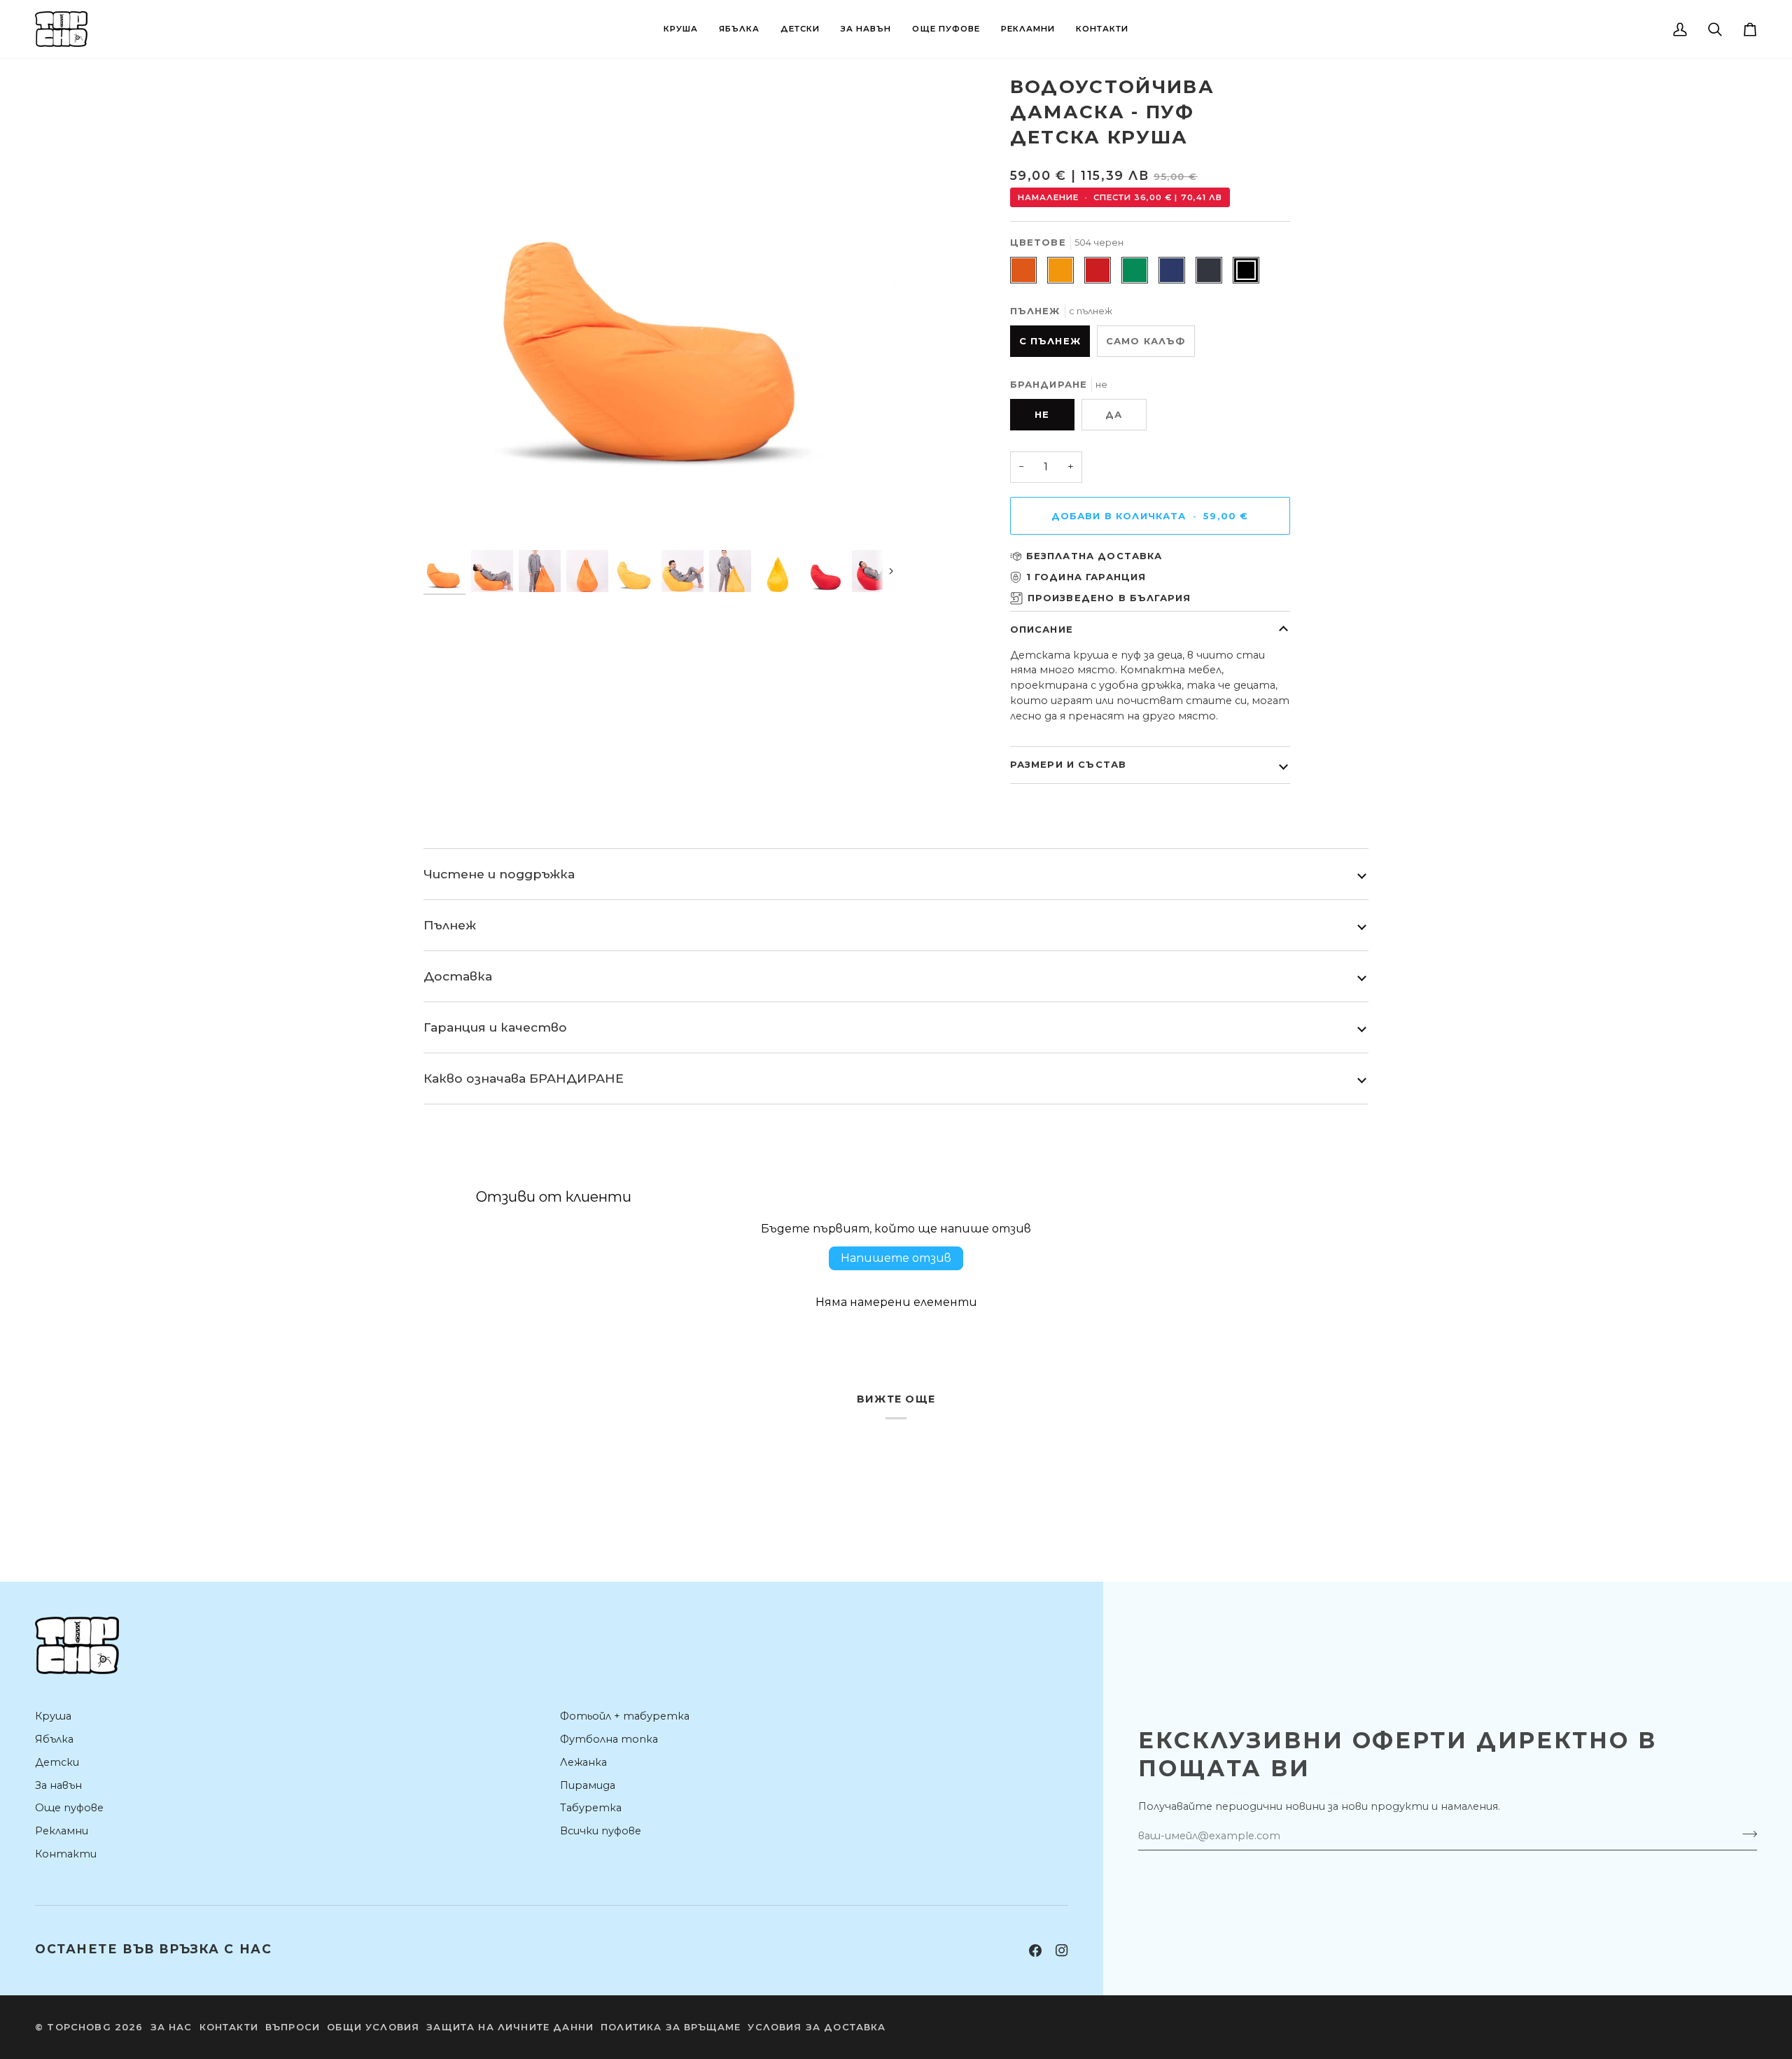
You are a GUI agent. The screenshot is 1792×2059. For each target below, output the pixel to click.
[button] (681, 29)
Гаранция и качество (495, 1027)
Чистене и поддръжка (499, 874)
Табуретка (591, 1808)
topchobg (79, 2027)
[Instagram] (1062, 1951)
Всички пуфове (601, 1831)
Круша (53, 1716)
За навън (58, 1785)
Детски (57, 1762)
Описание (1042, 629)
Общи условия (373, 2027)
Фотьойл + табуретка (625, 1716)
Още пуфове (69, 1808)
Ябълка (54, 1739)
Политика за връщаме (671, 2027)
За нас (171, 2027)
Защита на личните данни (510, 2027)
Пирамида (588, 1785)
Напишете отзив (896, 1258)
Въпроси (293, 2027)
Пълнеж (450, 925)
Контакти (66, 1854)
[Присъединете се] (1745, 1834)
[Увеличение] (450, 521)
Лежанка (583, 1762)
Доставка (458, 976)
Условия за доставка (817, 2027)
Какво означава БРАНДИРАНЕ (524, 1078)
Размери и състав (1069, 764)
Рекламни (62, 1831)
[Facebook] (1035, 1951)
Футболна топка (609, 1739)
